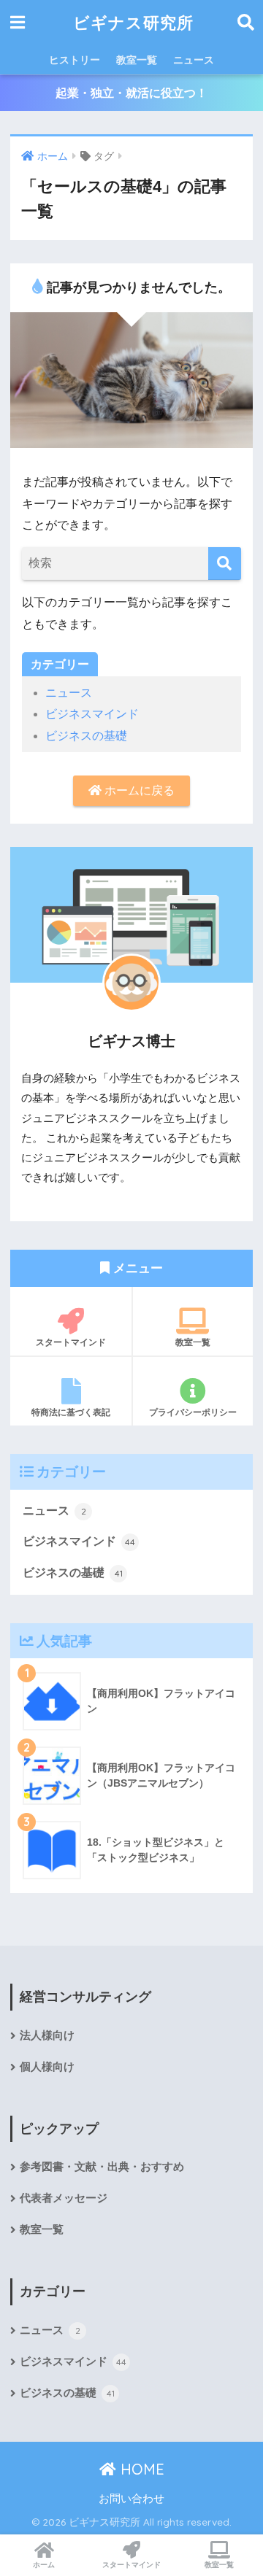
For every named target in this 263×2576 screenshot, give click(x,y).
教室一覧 (137, 60)
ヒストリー (75, 60)
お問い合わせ (131, 2499)
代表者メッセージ (64, 2198)
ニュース (194, 60)
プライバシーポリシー (193, 1412)
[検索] (225, 564)
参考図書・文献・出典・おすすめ (102, 2167)
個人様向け (47, 2067)
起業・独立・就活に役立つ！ (131, 93)
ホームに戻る (138, 790)
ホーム (44, 2565)
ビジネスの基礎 (86, 736)
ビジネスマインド (92, 714)
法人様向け (47, 2035)
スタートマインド (71, 1342)
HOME (140, 2469)
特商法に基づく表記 (71, 1412)
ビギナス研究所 (133, 22)
